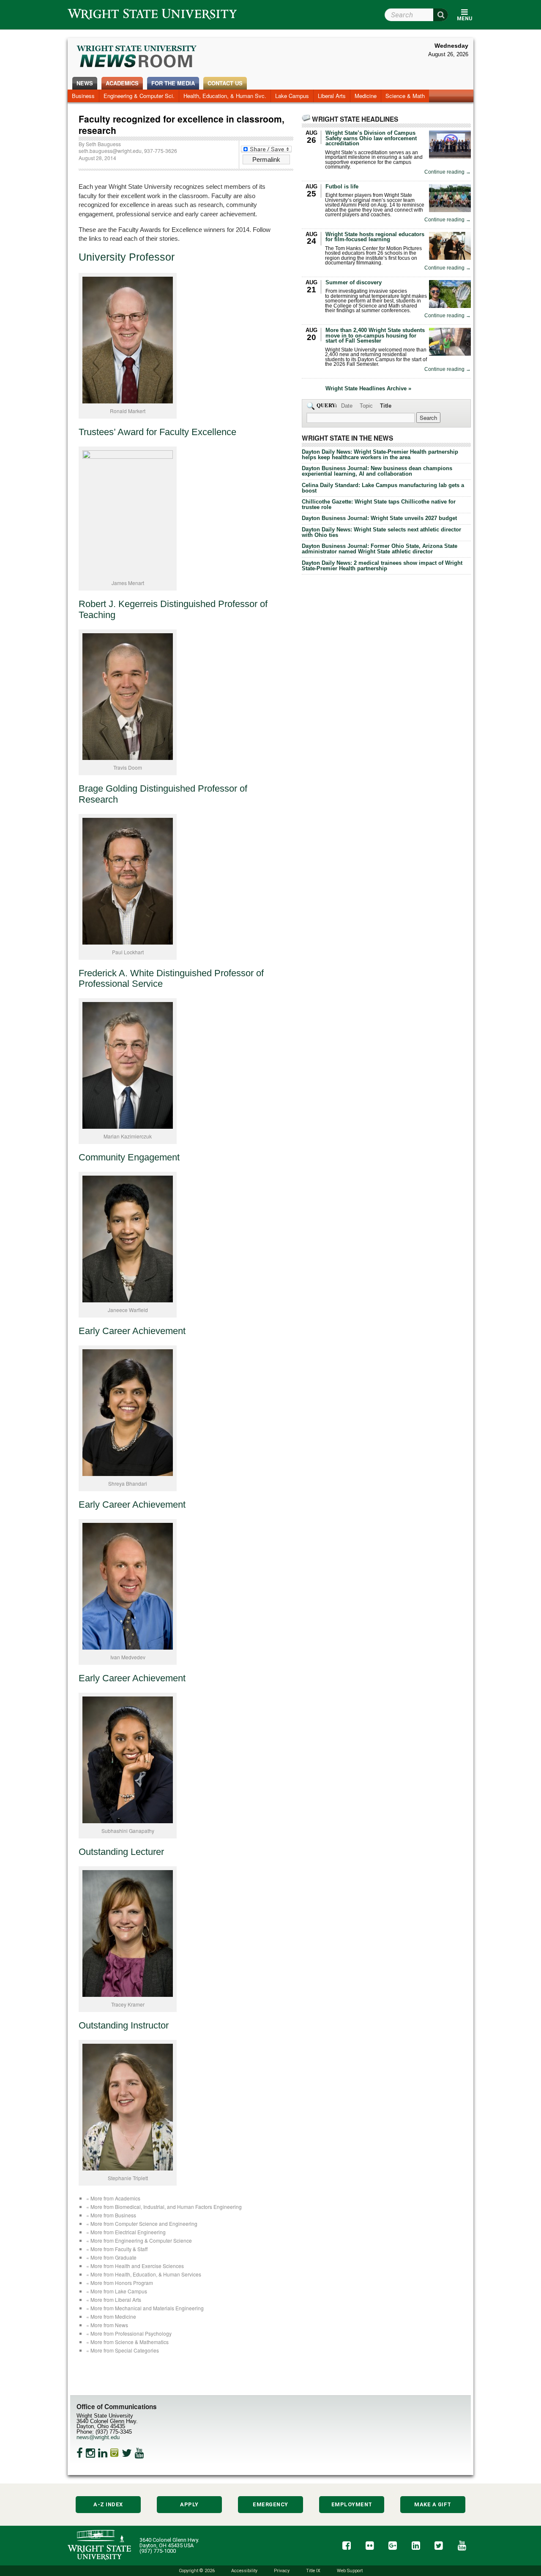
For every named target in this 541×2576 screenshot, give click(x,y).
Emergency (270, 2504)
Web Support (350, 2571)
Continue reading (448, 172)
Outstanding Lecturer (121, 1852)
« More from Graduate (111, 2257)
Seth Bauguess (103, 144)
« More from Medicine (111, 2316)
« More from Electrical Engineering (126, 2232)
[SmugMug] (115, 2453)
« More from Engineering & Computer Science (139, 2240)
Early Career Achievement (132, 1331)
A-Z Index (108, 2504)
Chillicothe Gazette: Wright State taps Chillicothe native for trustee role (379, 504)
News (85, 83)
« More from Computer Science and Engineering (142, 2223)
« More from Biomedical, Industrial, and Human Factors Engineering (164, 2207)
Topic (366, 406)
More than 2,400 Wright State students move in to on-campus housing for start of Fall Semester (375, 336)
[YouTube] (139, 2453)
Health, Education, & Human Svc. (225, 96)
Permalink (266, 159)
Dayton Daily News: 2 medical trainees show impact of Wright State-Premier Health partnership (382, 566)
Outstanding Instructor (124, 2026)
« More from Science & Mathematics (127, 2342)
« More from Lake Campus (117, 2291)
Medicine (366, 96)
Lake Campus (292, 96)
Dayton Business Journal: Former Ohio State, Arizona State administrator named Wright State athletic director (380, 549)
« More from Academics (113, 2198)
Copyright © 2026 (197, 2571)
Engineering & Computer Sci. (139, 96)
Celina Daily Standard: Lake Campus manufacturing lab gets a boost (383, 488)
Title (386, 406)
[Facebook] (80, 2453)
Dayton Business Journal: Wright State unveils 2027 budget (379, 518)
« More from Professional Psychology (129, 2333)
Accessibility (244, 2571)
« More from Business (111, 2215)
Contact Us (225, 83)
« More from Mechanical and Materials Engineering (145, 2308)
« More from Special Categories (123, 2350)
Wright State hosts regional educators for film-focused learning (375, 237)
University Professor (127, 257)
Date (347, 406)
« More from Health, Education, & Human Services (144, 2274)
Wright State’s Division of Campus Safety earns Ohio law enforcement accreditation (371, 138)
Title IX (313, 2571)
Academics (122, 83)
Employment (352, 2504)
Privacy (282, 2571)
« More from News (107, 2325)
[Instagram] (90, 2453)
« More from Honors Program (120, 2283)
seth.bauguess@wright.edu (110, 151)
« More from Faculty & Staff (117, 2249)
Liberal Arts (332, 96)
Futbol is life (342, 187)
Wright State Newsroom (137, 57)
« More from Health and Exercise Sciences (135, 2266)
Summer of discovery (354, 282)
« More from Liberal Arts (114, 2300)
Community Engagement (129, 1157)
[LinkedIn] (103, 2453)
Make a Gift (433, 2504)
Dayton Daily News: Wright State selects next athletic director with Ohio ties (381, 532)
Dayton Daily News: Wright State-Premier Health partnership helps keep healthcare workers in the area (380, 455)
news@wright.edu (98, 2437)
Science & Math (405, 96)
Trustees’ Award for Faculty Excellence (157, 432)
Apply (189, 2504)
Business (83, 96)
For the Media (173, 83)
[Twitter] (127, 2453)
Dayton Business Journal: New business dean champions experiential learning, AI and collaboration (377, 471)
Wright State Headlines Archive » (368, 389)
